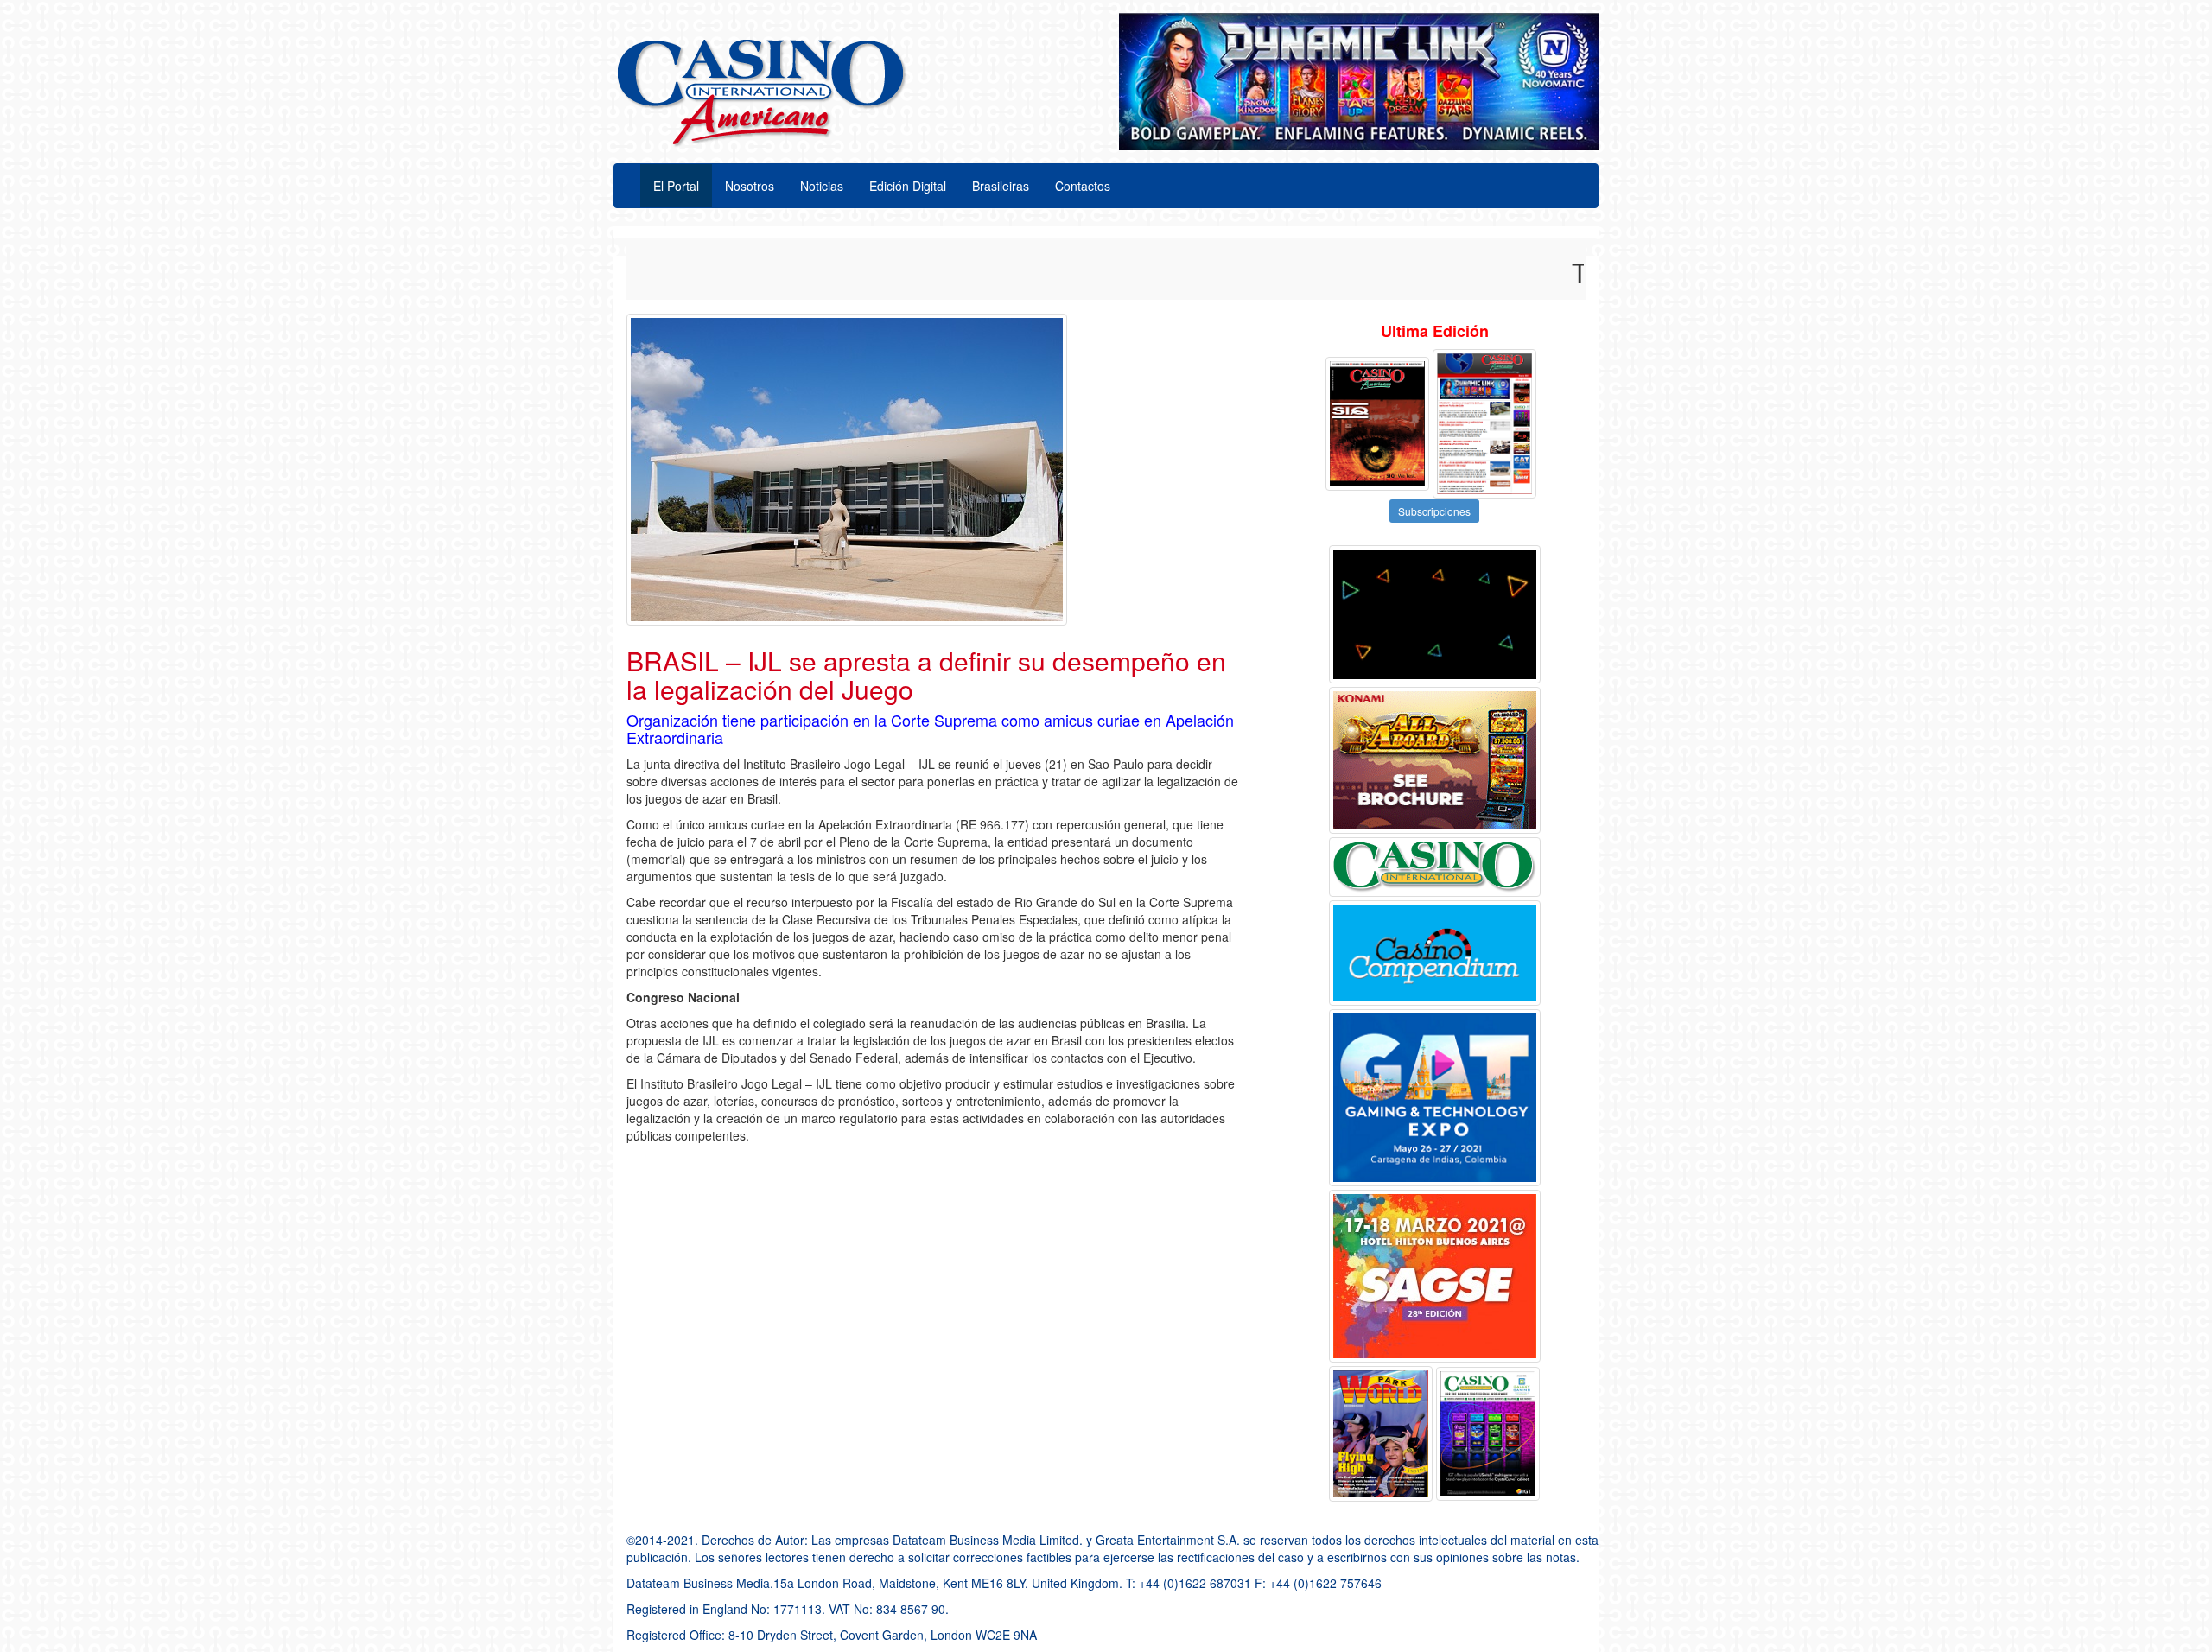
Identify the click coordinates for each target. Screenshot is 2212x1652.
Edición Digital (908, 186)
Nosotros (750, 186)
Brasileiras (1001, 186)
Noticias (822, 186)
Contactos (1083, 186)
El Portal (676, 186)
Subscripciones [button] (1434, 511)
